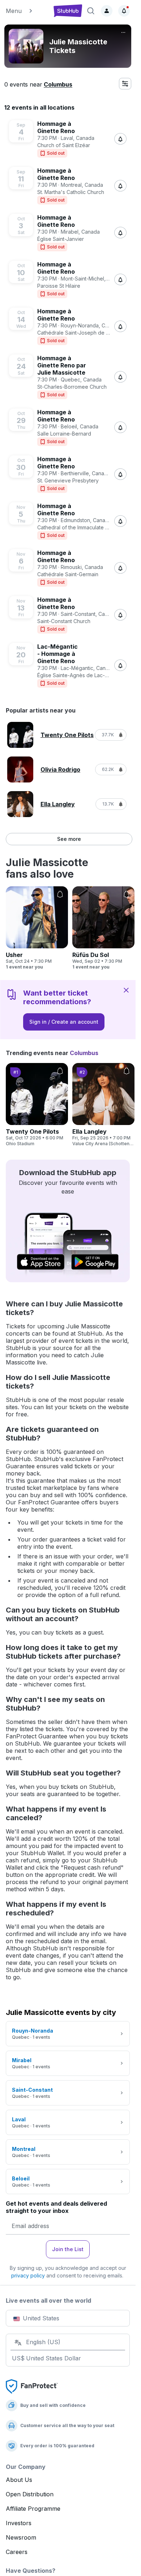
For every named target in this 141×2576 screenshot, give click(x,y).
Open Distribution (30, 2494)
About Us (19, 2480)
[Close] (126, 990)
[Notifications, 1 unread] (124, 11)
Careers (17, 2552)
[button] (26, 11)
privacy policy (28, 2275)
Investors (19, 2523)
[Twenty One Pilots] (37, 1105)
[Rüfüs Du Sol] (103, 928)
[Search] (91, 11)
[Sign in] (107, 11)
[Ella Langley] (103, 1105)
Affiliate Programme (33, 2509)
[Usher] (37, 928)
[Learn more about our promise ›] (32, 2386)
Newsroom (21, 2537)
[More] (123, 32)
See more (69, 839)
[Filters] (125, 84)
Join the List (68, 2249)
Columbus (58, 84)
